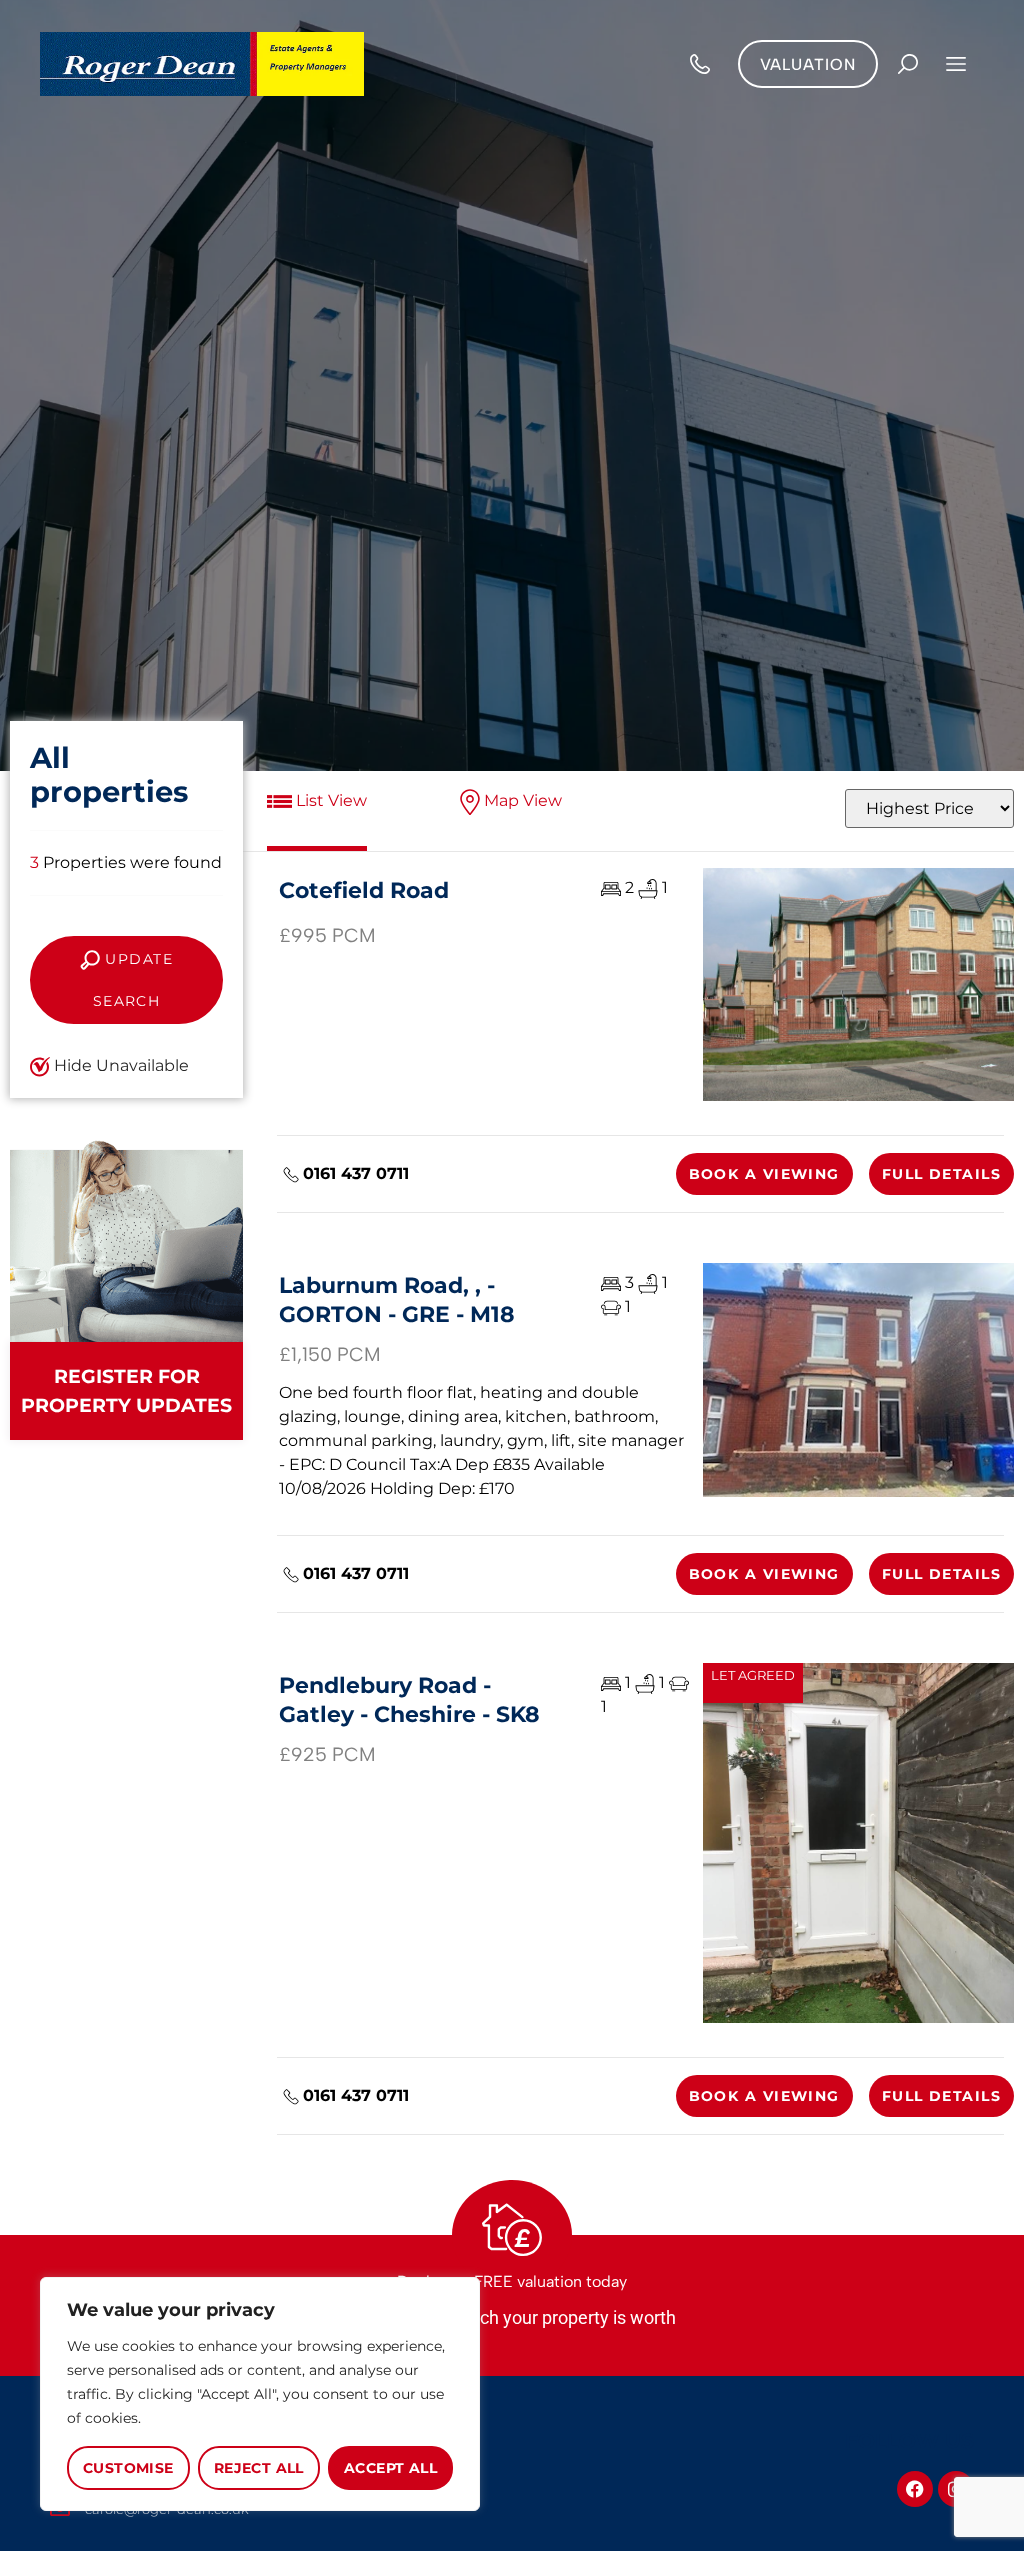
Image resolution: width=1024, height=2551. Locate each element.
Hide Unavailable (119, 1065)
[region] (260, 2394)
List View (329, 800)
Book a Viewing (764, 1174)
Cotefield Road (364, 890)
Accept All (390, 2468)
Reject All (259, 2468)
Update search (133, 980)
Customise (128, 2468)
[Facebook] (915, 2489)
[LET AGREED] (858, 1842)
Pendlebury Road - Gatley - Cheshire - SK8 (409, 1699)
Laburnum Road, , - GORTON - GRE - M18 (397, 1299)
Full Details (941, 1174)
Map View (521, 800)
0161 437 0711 (356, 1173)
